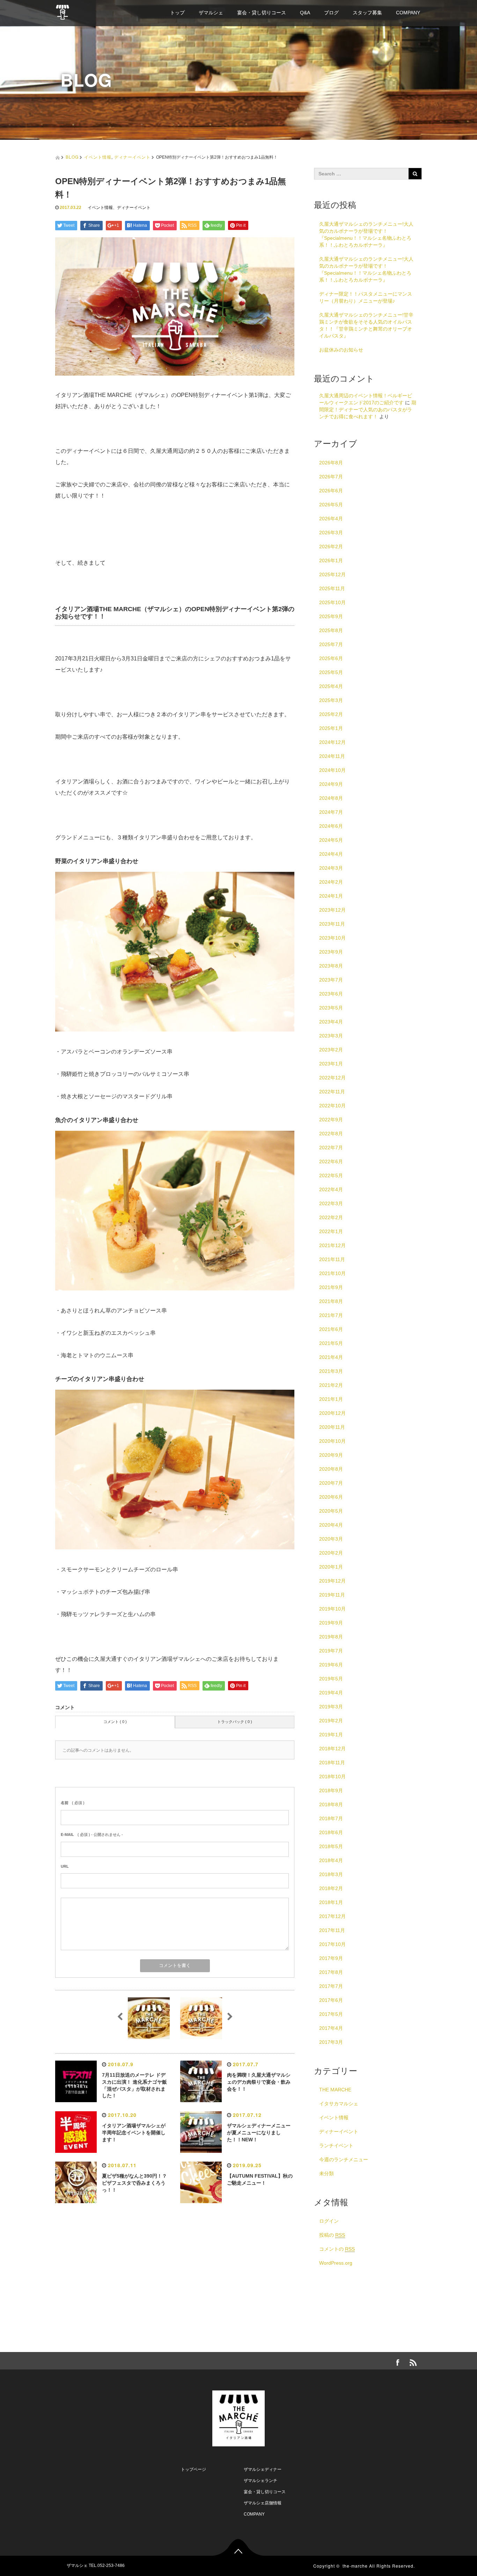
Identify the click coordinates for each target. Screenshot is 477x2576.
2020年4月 (331, 1525)
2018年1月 (331, 1902)
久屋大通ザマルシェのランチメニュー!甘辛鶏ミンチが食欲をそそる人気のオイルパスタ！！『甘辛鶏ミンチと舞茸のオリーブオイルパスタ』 (366, 325)
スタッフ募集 (367, 13)
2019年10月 (332, 1609)
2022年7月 (331, 1148)
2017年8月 (331, 1972)
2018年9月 (331, 1790)
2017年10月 (332, 1944)
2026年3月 (331, 533)
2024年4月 (331, 854)
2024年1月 (331, 896)
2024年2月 (331, 882)
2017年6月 (331, 2000)
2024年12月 (332, 742)
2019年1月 (331, 1735)
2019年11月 (332, 1595)
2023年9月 (331, 952)
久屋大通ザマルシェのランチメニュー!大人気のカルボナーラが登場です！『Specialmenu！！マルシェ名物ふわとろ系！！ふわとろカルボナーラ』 (366, 234)
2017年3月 (331, 2042)
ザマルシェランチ (260, 2481)
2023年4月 (331, 1022)
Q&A (305, 13)
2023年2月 (331, 1050)
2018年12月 (332, 1749)
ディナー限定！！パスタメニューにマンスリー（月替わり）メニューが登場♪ (366, 297)
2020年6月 (331, 1497)
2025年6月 (331, 658)
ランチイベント (336, 2146)
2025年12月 (332, 574)
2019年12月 (332, 1581)
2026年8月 (331, 463)
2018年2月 (331, 1888)
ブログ (331, 13)
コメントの (337, 2249)
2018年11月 (332, 1763)
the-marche (355, 2566)
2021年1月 (331, 1399)
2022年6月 (331, 1162)
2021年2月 (331, 1385)
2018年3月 (331, 1874)
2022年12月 (332, 1078)
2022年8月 (331, 1134)
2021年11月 (332, 1259)
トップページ (193, 2469)
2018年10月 (332, 1777)
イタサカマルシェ (339, 2104)
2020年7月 (331, 1483)
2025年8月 (331, 630)
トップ (177, 13)
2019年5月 (331, 1679)
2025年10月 (332, 602)
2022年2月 (331, 1217)
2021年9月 (331, 1287)
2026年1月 (331, 560)
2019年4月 (331, 1693)
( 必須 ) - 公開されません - (92, 1835)
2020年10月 (332, 1441)
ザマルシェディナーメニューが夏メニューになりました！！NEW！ (259, 2133)
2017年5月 (331, 2014)
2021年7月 (331, 1315)
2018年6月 (331, 1832)
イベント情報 (98, 157)
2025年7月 (331, 644)
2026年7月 (331, 477)
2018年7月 (331, 1818)
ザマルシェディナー (263, 2469)
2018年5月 (331, 1846)
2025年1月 (331, 728)
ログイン (329, 2221)
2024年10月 (332, 770)
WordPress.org (336, 2263)
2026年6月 (331, 491)
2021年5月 (331, 1343)
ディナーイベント (132, 157)
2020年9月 (331, 1455)
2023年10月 (332, 938)
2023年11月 (332, 924)
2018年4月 (331, 1860)
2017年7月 (331, 1986)
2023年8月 (331, 966)
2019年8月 (331, 1637)
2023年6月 (331, 994)
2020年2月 (331, 1553)
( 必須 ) (73, 1803)
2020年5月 (331, 1511)
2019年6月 (331, 1665)
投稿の (332, 2235)
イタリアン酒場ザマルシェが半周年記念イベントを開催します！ (134, 2133)
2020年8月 (331, 1469)
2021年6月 (331, 1329)
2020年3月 (331, 1539)
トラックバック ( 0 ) (235, 1722)
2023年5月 (331, 1008)
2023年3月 (331, 1036)
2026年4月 (331, 519)
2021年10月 (332, 1273)
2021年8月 (331, 1301)
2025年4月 (331, 686)
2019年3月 (331, 1707)
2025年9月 (331, 616)
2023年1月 (331, 1064)
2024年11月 (332, 756)
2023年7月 (331, 980)
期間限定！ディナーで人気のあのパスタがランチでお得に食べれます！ (368, 410)
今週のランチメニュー (344, 2159)
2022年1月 (331, 1231)
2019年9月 (331, 1623)
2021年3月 (331, 1371)
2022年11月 (332, 1092)
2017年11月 (332, 1930)
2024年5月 (331, 840)
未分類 (326, 2173)
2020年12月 (332, 1413)
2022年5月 (331, 1175)
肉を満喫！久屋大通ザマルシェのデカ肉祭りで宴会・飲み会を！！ (259, 2082)
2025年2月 (331, 714)
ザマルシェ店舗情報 (263, 2503)
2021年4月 (331, 1357)
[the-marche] (63, 11)
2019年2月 (331, 1721)
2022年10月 (332, 1106)
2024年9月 (331, 784)
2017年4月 (331, 2028)
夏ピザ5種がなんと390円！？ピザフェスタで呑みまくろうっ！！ (134, 2183)
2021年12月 (332, 1245)
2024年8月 (331, 798)
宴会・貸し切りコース (262, 13)
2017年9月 (331, 1958)
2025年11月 (332, 588)
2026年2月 (331, 547)
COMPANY (408, 13)
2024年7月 (331, 812)
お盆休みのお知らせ (341, 350)
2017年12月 (332, 1916)
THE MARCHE (335, 2090)
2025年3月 (331, 700)
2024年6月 (331, 826)
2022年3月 (331, 1203)
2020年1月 (331, 1567)
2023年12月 (332, 910)
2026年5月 (331, 505)
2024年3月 (331, 868)
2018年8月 (331, 1804)
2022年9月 (331, 1120)
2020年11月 (332, 1427)
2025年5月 (331, 672)
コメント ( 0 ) (115, 1722)
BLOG (72, 157)
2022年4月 (331, 1189)
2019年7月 (331, 1651)
